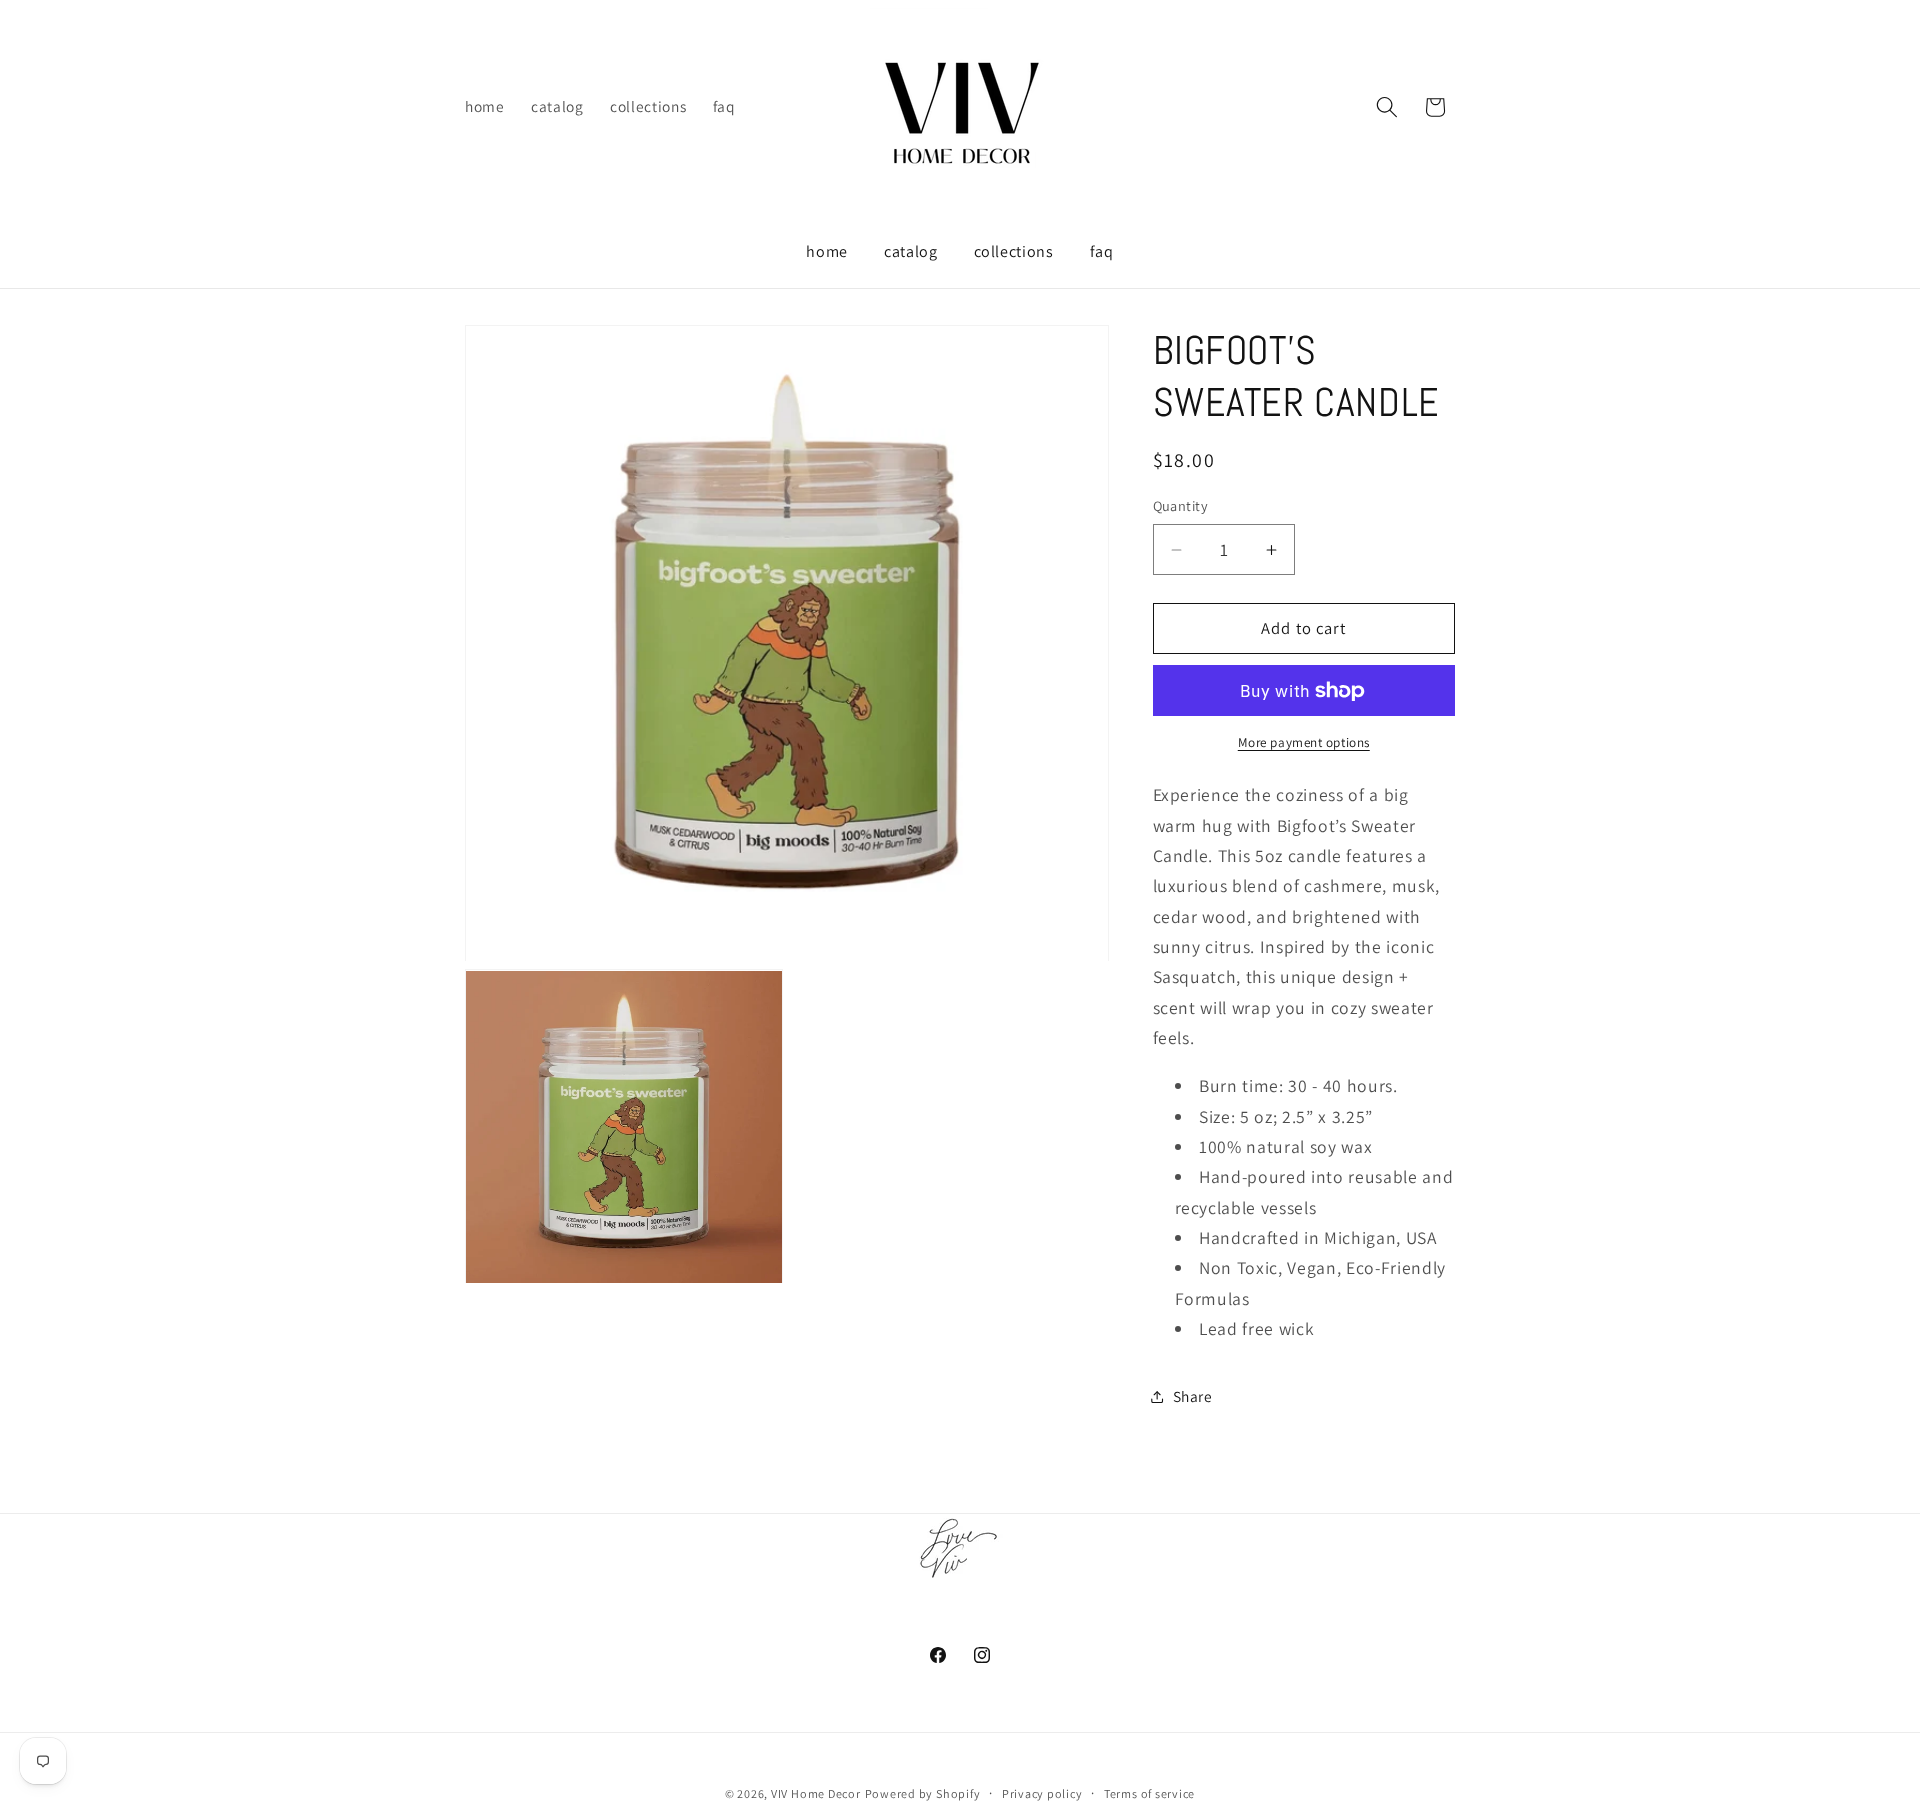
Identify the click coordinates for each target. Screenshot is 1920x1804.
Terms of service (1149, 1793)
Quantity (1181, 505)
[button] (1387, 107)
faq (1102, 251)
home (827, 251)
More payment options (1304, 742)
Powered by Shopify (923, 1793)
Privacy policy (1042, 1793)
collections (1014, 251)
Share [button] (1193, 1396)
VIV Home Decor (816, 1793)
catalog (911, 251)
